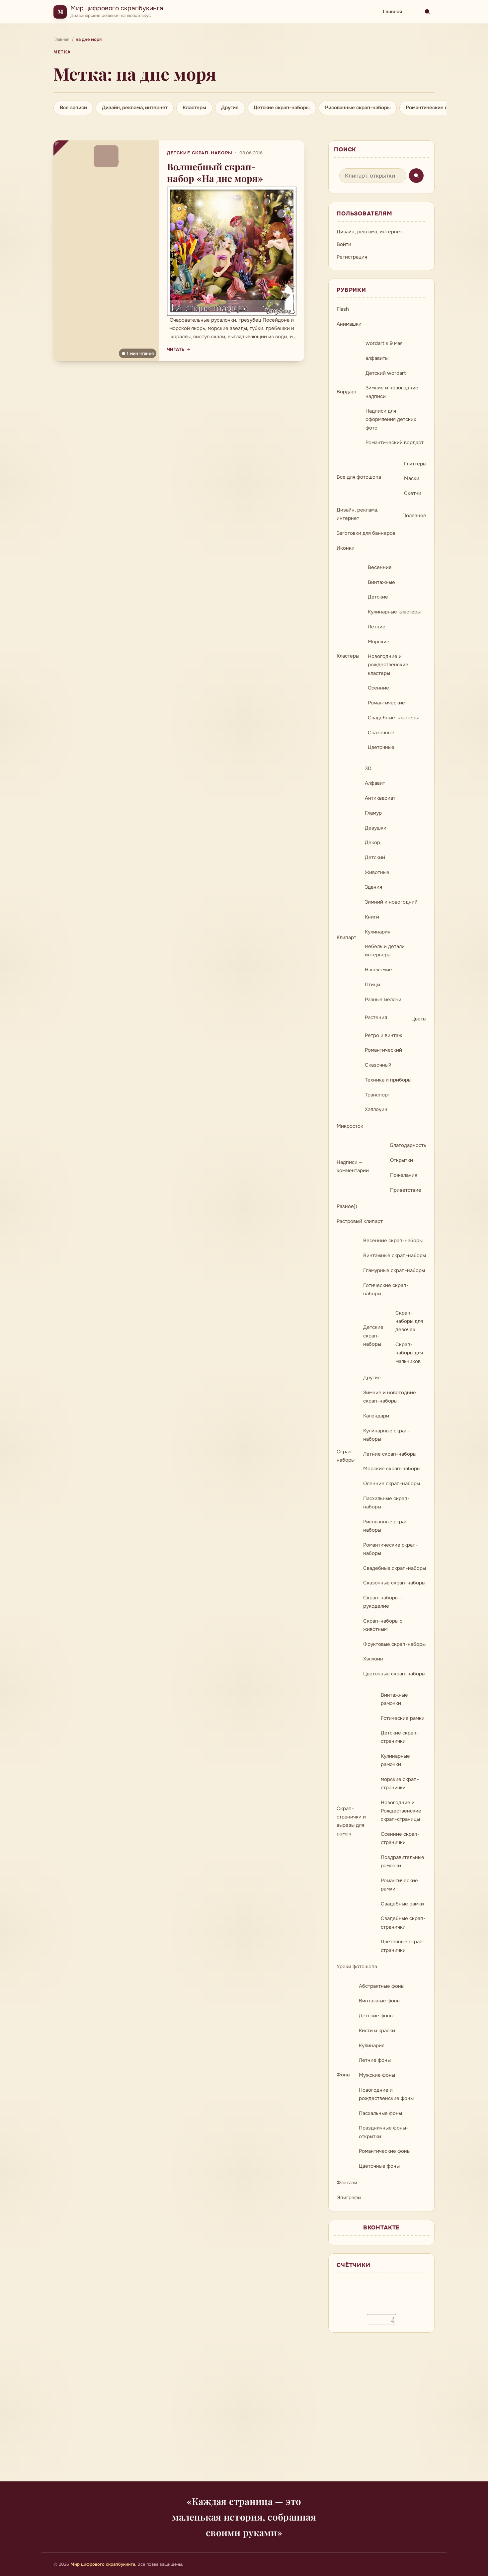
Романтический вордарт (395, 443)
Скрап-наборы (346, 1456)
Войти (344, 244)
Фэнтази (347, 2183)
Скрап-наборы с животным (383, 1625)
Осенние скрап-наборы (392, 1484)
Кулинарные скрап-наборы (387, 1435)
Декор (372, 843)
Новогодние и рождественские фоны (386, 2094)
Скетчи (413, 493)
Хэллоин (373, 1659)
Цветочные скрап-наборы (394, 1674)
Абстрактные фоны (382, 1986)
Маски (412, 478)
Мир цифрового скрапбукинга (117, 8)
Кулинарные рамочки (395, 1760)
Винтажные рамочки (394, 1699)
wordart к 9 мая (384, 343)
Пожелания (404, 1175)
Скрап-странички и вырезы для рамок (351, 1821)
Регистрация (352, 257)
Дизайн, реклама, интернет (135, 108)
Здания (373, 887)
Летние (377, 627)
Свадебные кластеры (393, 718)
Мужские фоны (377, 2075)
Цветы (419, 1019)
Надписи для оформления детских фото (391, 419)
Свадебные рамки (402, 1904)
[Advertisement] (244, 2411)
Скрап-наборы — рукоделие (383, 1602)
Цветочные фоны (379, 2166)
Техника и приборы (388, 1080)
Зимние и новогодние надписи (392, 392)
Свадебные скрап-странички (403, 1923)
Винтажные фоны (380, 2001)
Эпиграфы (349, 2198)
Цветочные (381, 747)
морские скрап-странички (400, 1783)
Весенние (380, 567)
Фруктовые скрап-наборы (394, 1644)
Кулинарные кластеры (394, 612)
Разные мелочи (383, 1000)
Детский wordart (386, 373)
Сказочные (381, 733)
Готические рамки (403, 1718)
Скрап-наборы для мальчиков (409, 1353)
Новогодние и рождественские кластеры (388, 665)
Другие (230, 108)
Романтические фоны (385, 2151)
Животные (377, 872)
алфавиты (377, 358)
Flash (343, 309)
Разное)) (347, 1206)
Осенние (378, 688)
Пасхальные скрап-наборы (386, 1503)
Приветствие (406, 1190)
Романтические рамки (399, 1885)
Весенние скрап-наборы (393, 1241)
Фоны (343, 2075)
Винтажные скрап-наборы (395, 1255)
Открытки (402, 1160)
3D (368, 768)
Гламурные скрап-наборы (394, 1270)
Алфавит (375, 783)
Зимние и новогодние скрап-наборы (390, 1397)
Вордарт (347, 392)
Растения (376, 1017)
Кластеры (194, 108)
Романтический (383, 1050)
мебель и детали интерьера (385, 951)
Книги (372, 917)
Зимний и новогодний (391, 902)
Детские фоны (376, 2016)
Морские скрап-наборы (392, 1469)
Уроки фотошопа (357, 1967)
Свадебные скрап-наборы (395, 1568)
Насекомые (378, 970)
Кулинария (378, 932)
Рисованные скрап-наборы (358, 108)
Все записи (73, 108)
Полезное (414, 516)
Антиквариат (380, 798)
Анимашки (349, 324)
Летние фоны (375, 2060)
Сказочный (378, 1065)
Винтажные (381, 582)
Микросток (350, 1126)
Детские (378, 597)
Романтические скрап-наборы (443, 108)
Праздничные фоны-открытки (384, 2132)
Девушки (376, 828)
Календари (376, 1416)
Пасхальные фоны (380, 2113)
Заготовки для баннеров (366, 533)
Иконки (346, 548)
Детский (375, 857)
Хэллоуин (376, 1109)
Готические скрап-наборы (386, 1289)
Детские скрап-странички (400, 1737)
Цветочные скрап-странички (403, 1946)
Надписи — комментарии (353, 1166)
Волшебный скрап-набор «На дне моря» (215, 172)
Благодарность (408, 1145)
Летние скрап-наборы (390, 1454)
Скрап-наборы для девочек (409, 1321)
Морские (379, 642)
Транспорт (377, 1095)
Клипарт (346, 937)
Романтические (386, 703)
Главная (392, 12)
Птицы (372, 985)
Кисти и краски (377, 2031)
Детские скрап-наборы (282, 108)
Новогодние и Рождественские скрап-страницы (401, 1811)
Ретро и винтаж (383, 1035)
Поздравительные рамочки (403, 1861)
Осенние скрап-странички (400, 1838)
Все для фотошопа (359, 477)
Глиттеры (415, 464)
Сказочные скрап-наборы (394, 1583)
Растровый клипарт (360, 1221)
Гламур (373, 813)
